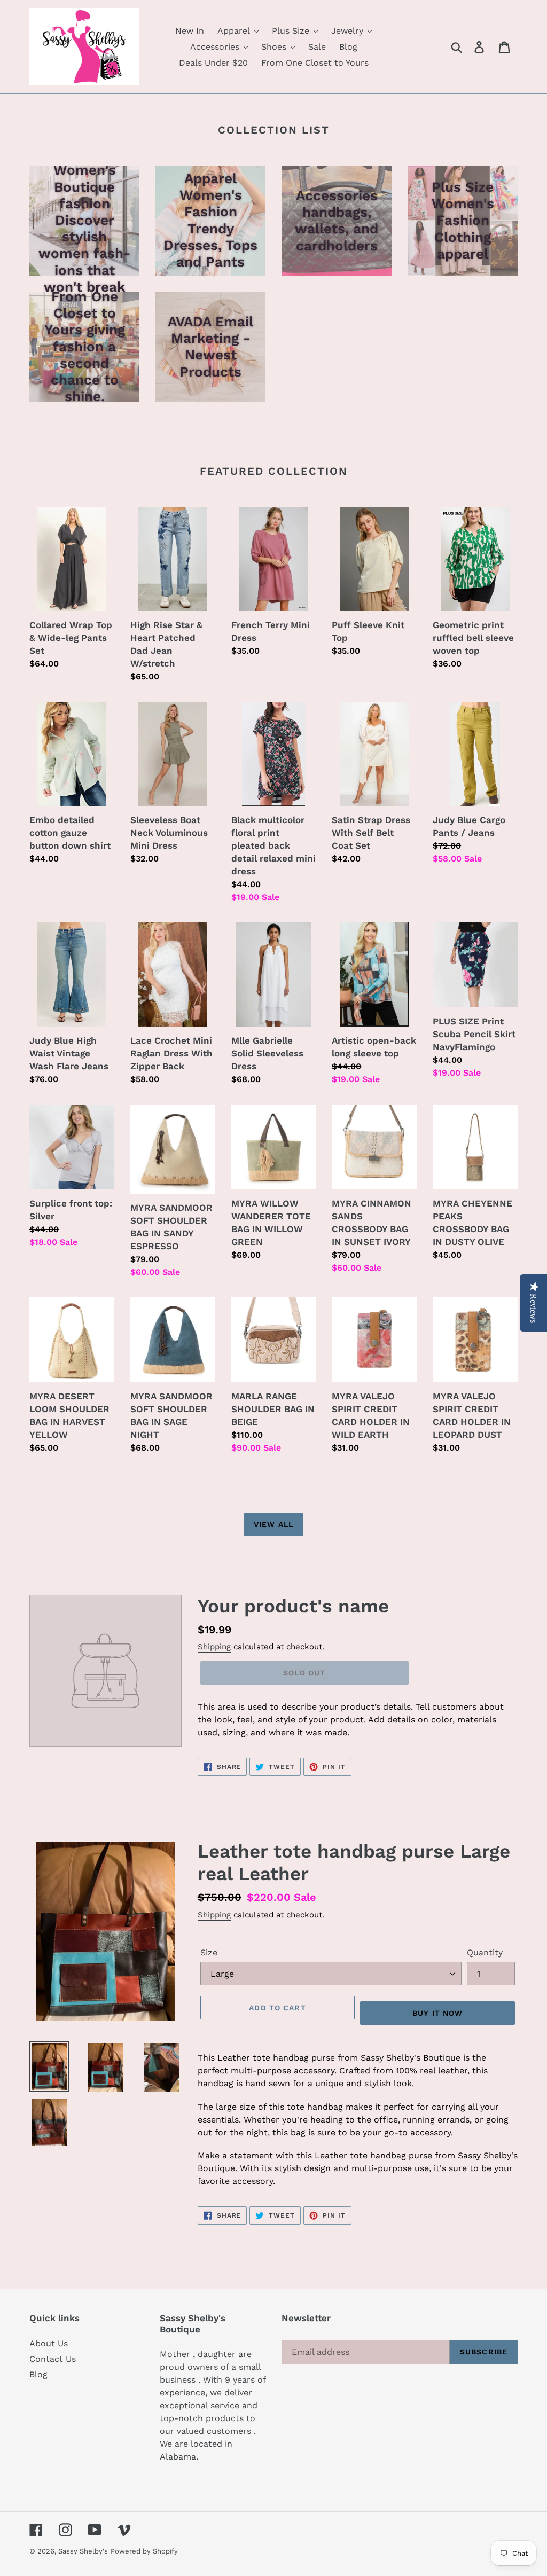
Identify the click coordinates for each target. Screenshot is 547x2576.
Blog (38, 2374)
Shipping (214, 1647)
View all (273, 1524)
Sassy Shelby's (83, 2551)
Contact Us (53, 2359)
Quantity (485, 1952)
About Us (49, 2343)
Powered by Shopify (144, 2551)
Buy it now (437, 2013)
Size (209, 1952)
